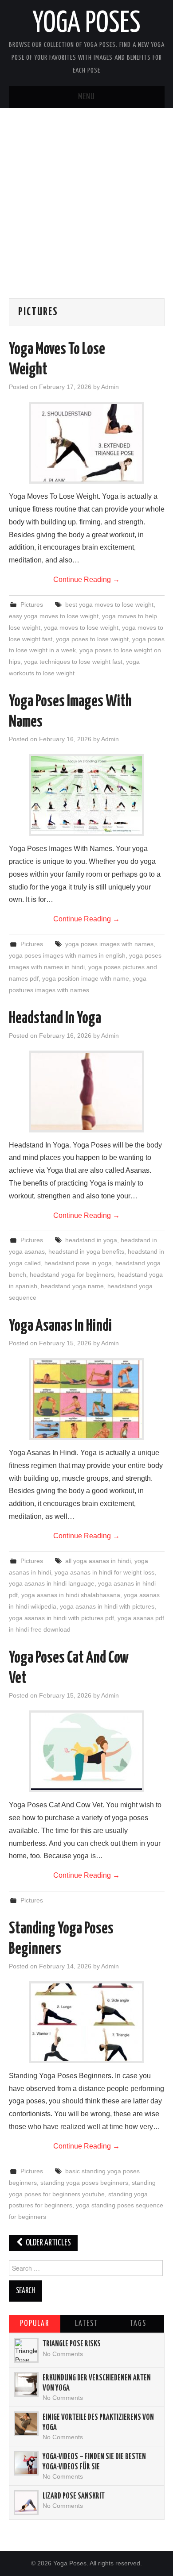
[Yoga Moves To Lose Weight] (86, 443)
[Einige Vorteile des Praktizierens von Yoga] (26, 2424)
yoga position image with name (86, 978)
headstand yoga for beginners (72, 1275)
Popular (35, 2324)
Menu (86, 97)
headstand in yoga (91, 1240)
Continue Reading (86, 580)
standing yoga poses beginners (84, 2183)
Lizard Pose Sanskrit (74, 2496)
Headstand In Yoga (55, 1019)
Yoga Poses (86, 24)
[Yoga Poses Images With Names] (86, 795)
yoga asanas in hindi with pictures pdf (61, 1618)
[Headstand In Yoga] (86, 1092)
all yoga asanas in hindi (98, 1561)
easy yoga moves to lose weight (54, 616)
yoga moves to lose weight (81, 628)
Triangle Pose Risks (72, 2344)
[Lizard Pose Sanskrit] (26, 2503)
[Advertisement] (86, 212)
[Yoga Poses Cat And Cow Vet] (86, 1751)
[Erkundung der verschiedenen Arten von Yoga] (26, 2384)
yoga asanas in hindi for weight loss (104, 1572)
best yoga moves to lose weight (109, 605)
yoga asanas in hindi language (52, 1583)
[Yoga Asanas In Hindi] (86, 1399)
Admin (110, 387)
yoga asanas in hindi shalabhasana (71, 1595)
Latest (86, 2324)
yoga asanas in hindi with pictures (107, 1606)
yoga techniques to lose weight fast (73, 662)
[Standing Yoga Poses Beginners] (86, 2022)
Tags (138, 2324)
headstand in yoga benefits (86, 1251)
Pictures (32, 605)
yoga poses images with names (109, 944)
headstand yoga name (72, 1286)
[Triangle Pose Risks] (26, 2350)
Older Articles (48, 2243)
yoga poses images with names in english (67, 955)
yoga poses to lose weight (92, 639)
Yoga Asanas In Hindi (60, 1326)
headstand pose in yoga (78, 1263)
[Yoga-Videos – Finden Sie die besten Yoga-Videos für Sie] (26, 2463)
